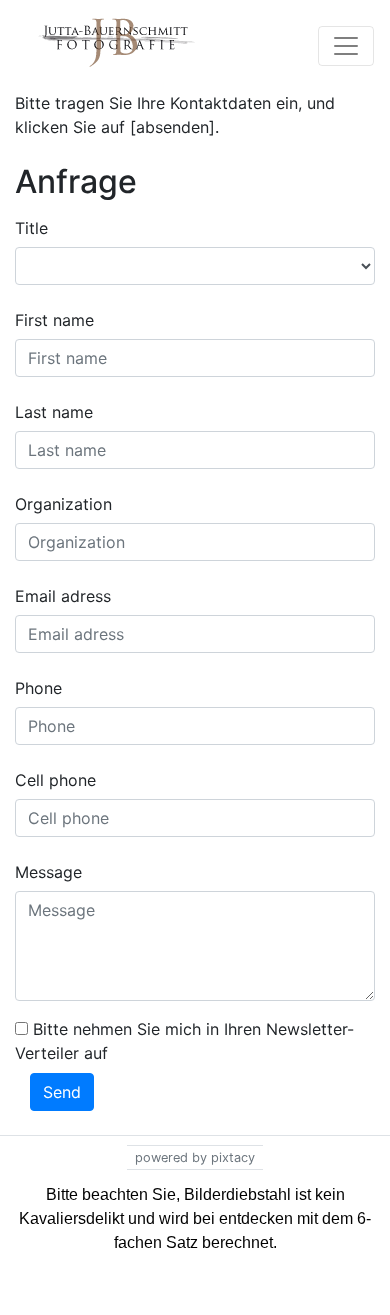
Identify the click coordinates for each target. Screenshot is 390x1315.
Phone (38, 688)
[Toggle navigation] (346, 46)
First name (54, 320)
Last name (54, 412)
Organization (63, 504)
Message (48, 872)
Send (62, 1092)
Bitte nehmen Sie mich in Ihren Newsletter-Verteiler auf (184, 1041)
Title (31, 228)
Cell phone (55, 780)
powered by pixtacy (195, 1157)
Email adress (63, 596)
